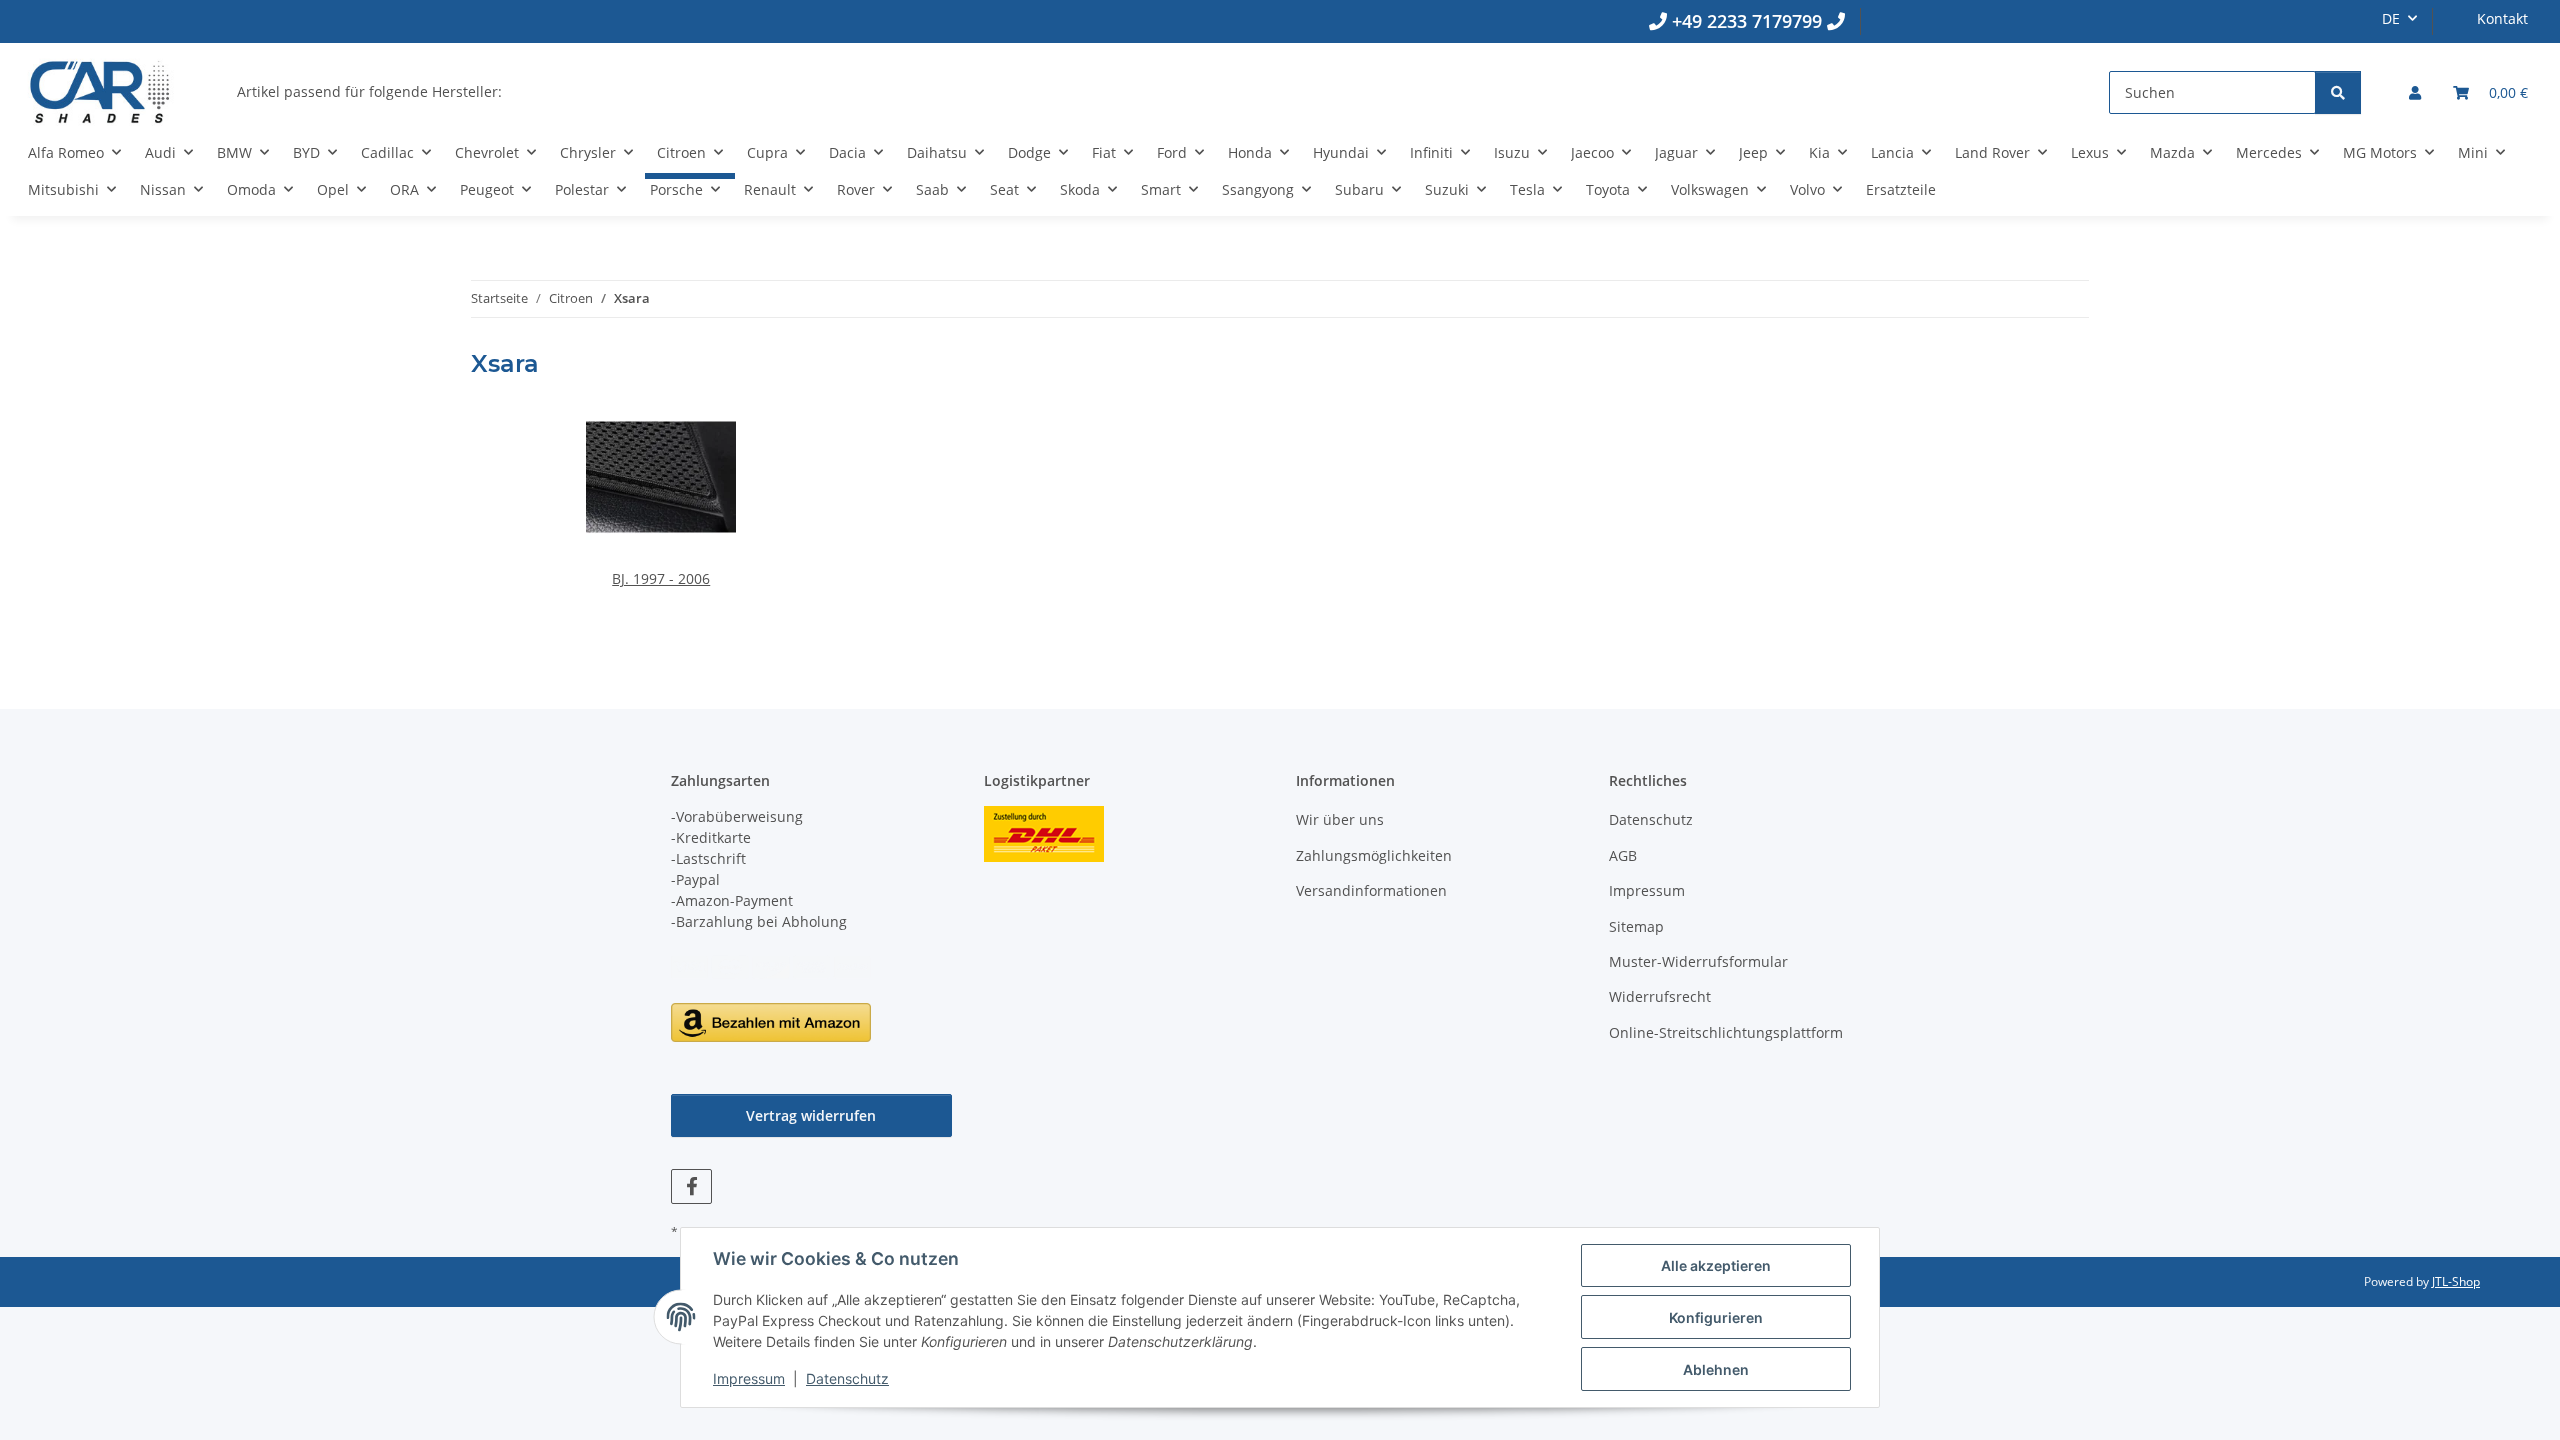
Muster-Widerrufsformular (1698, 961)
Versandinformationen (1371, 890)
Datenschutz (847, 1378)
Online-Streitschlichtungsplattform (1726, 1032)
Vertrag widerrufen (811, 1115)
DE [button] (2391, 18)
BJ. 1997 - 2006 (661, 578)
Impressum (749, 1378)
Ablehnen (1716, 1369)
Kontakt (2502, 18)
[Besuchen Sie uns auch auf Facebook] (691, 1186)
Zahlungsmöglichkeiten (1374, 855)
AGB (1623, 855)
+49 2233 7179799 (1747, 21)
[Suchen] (2338, 92)
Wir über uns (1340, 819)
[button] (2415, 92)
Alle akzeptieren (1716, 1265)
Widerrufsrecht (1660, 996)
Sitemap (1636, 926)
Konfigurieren (1716, 1317)
